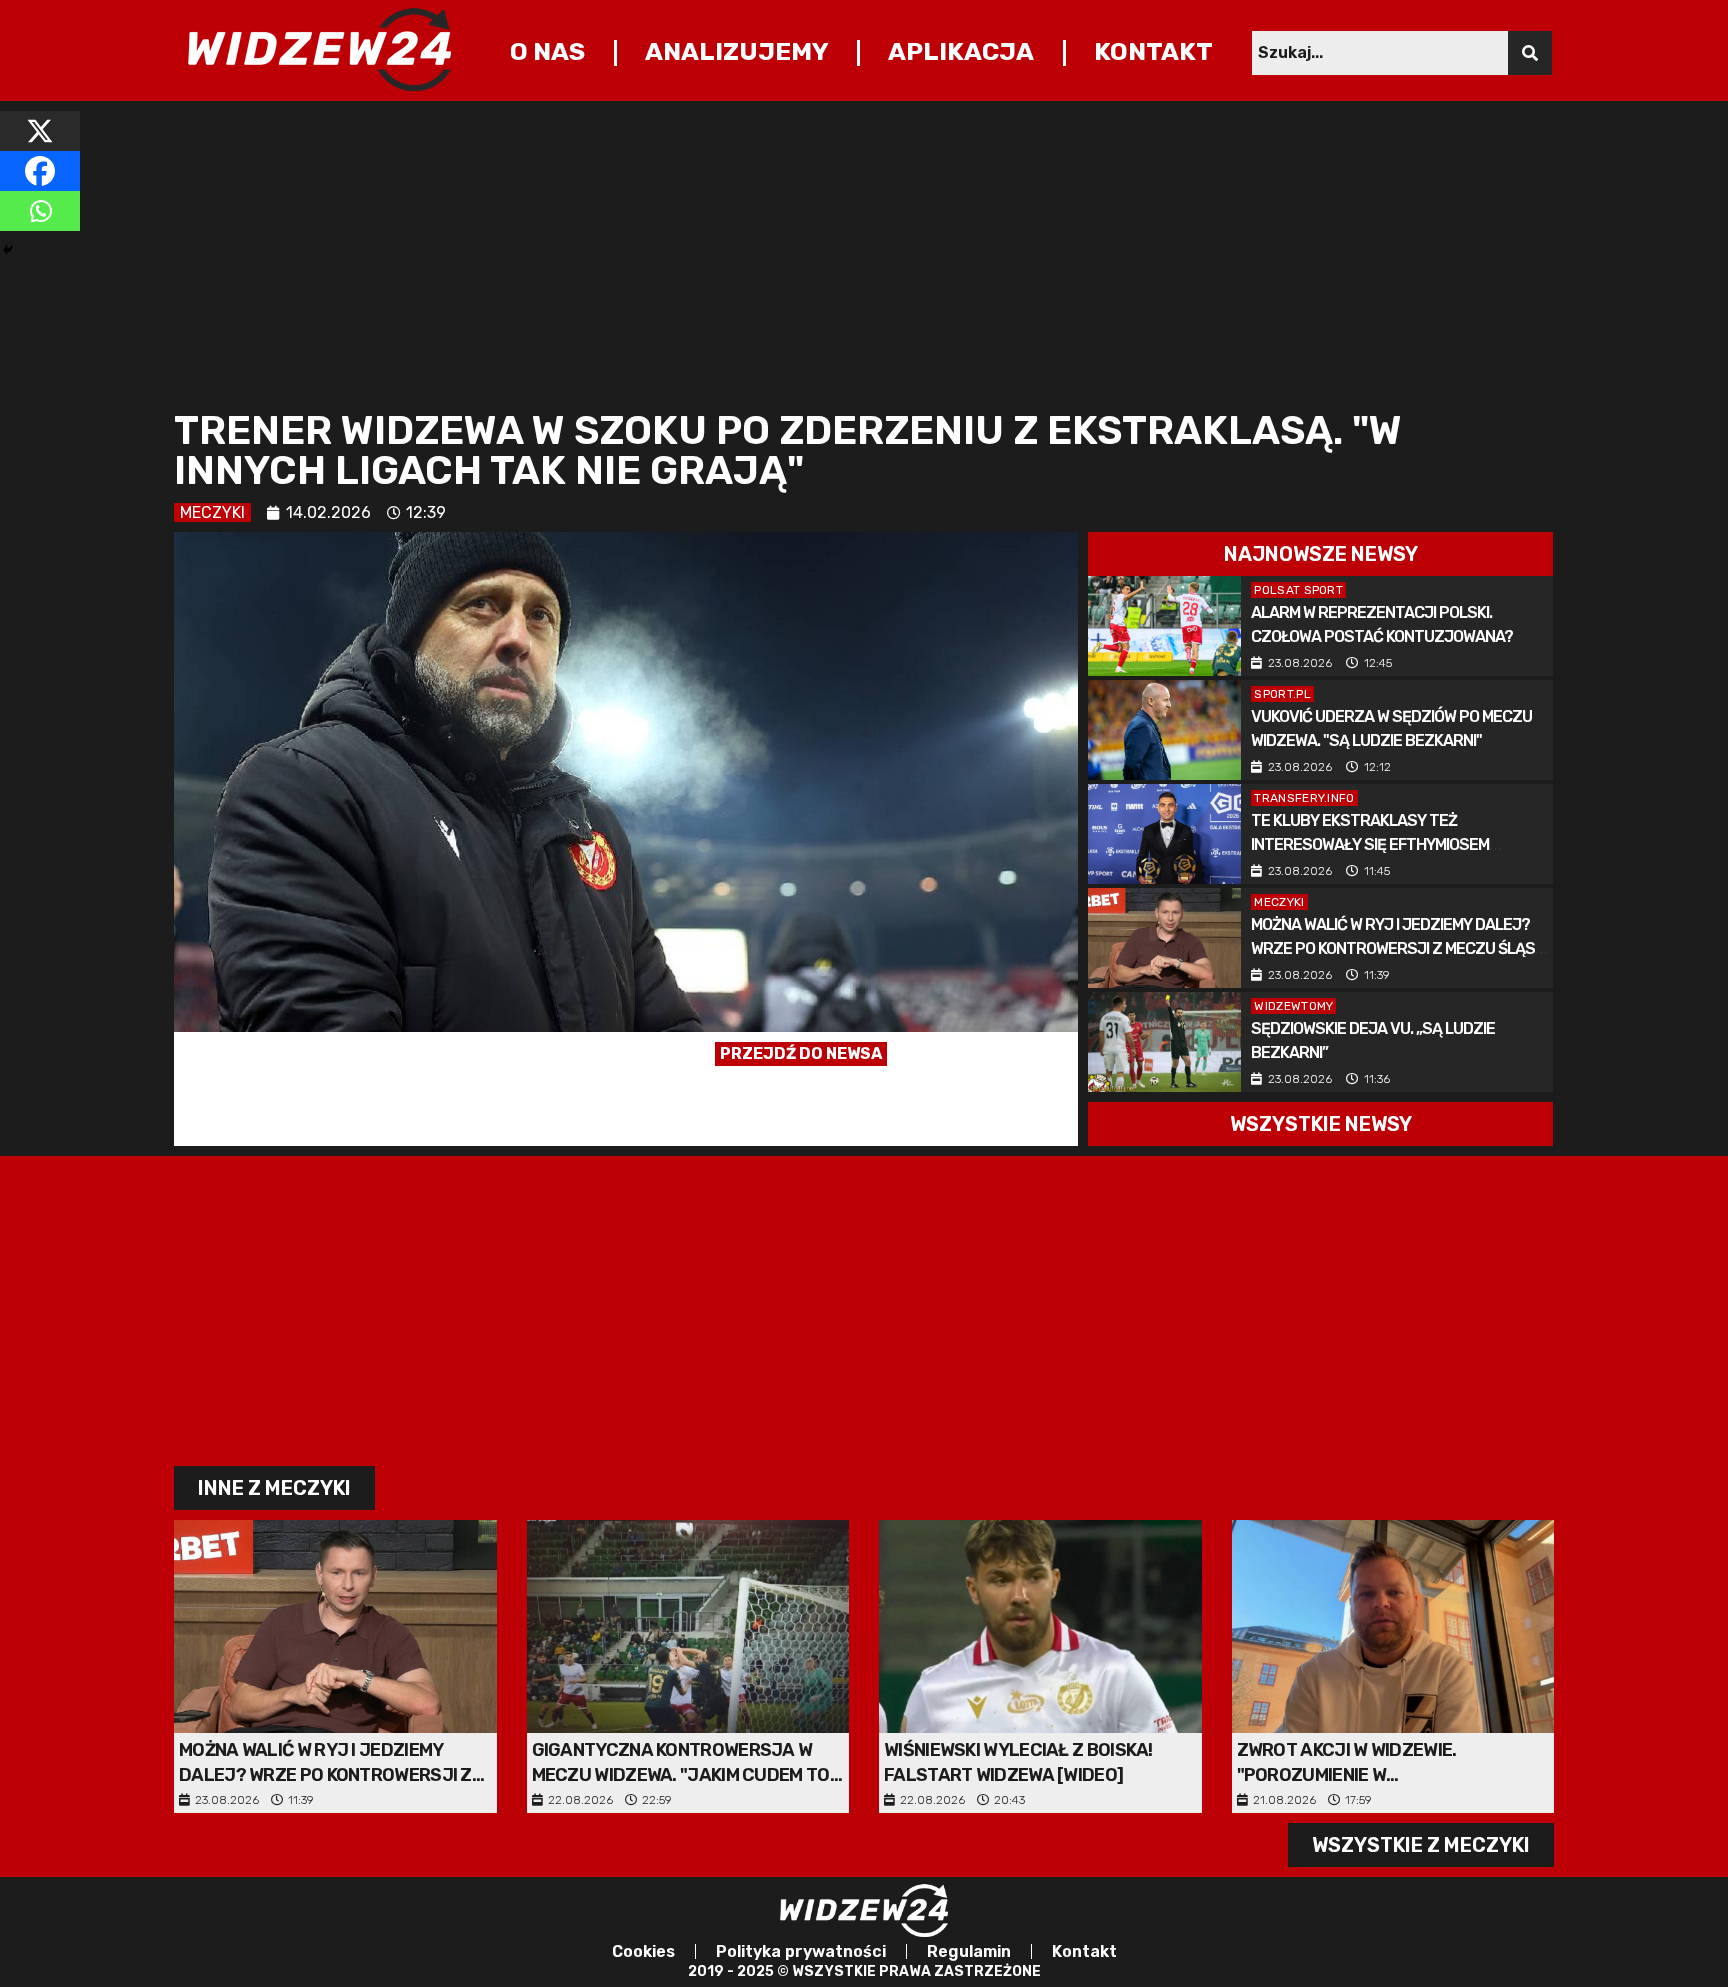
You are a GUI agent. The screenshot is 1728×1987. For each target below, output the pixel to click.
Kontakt (1153, 51)
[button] (1320, 554)
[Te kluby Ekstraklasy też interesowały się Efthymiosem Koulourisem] (1164, 834)
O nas (547, 51)
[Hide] (8, 250)
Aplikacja (961, 51)
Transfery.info (1304, 798)
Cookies (643, 1951)
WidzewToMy (1293, 1006)
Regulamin (969, 1951)
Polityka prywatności (801, 1951)
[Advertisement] (774, 251)
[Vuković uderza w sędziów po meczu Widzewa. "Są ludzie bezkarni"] (1164, 730)
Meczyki (212, 512)
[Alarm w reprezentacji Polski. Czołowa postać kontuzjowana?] (1164, 626)
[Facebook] (40, 171)
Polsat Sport (1298, 590)
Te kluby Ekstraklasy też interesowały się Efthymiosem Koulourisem (1370, 844)
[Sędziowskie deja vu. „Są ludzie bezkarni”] (1164, 1042)
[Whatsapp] (40, 211)
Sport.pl (1282, 694)
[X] (40, 131)
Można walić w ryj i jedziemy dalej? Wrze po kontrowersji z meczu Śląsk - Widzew (1397, 948)
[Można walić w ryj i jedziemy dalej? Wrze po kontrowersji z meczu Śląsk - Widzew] (1164, 938)
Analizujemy (737, 51)
